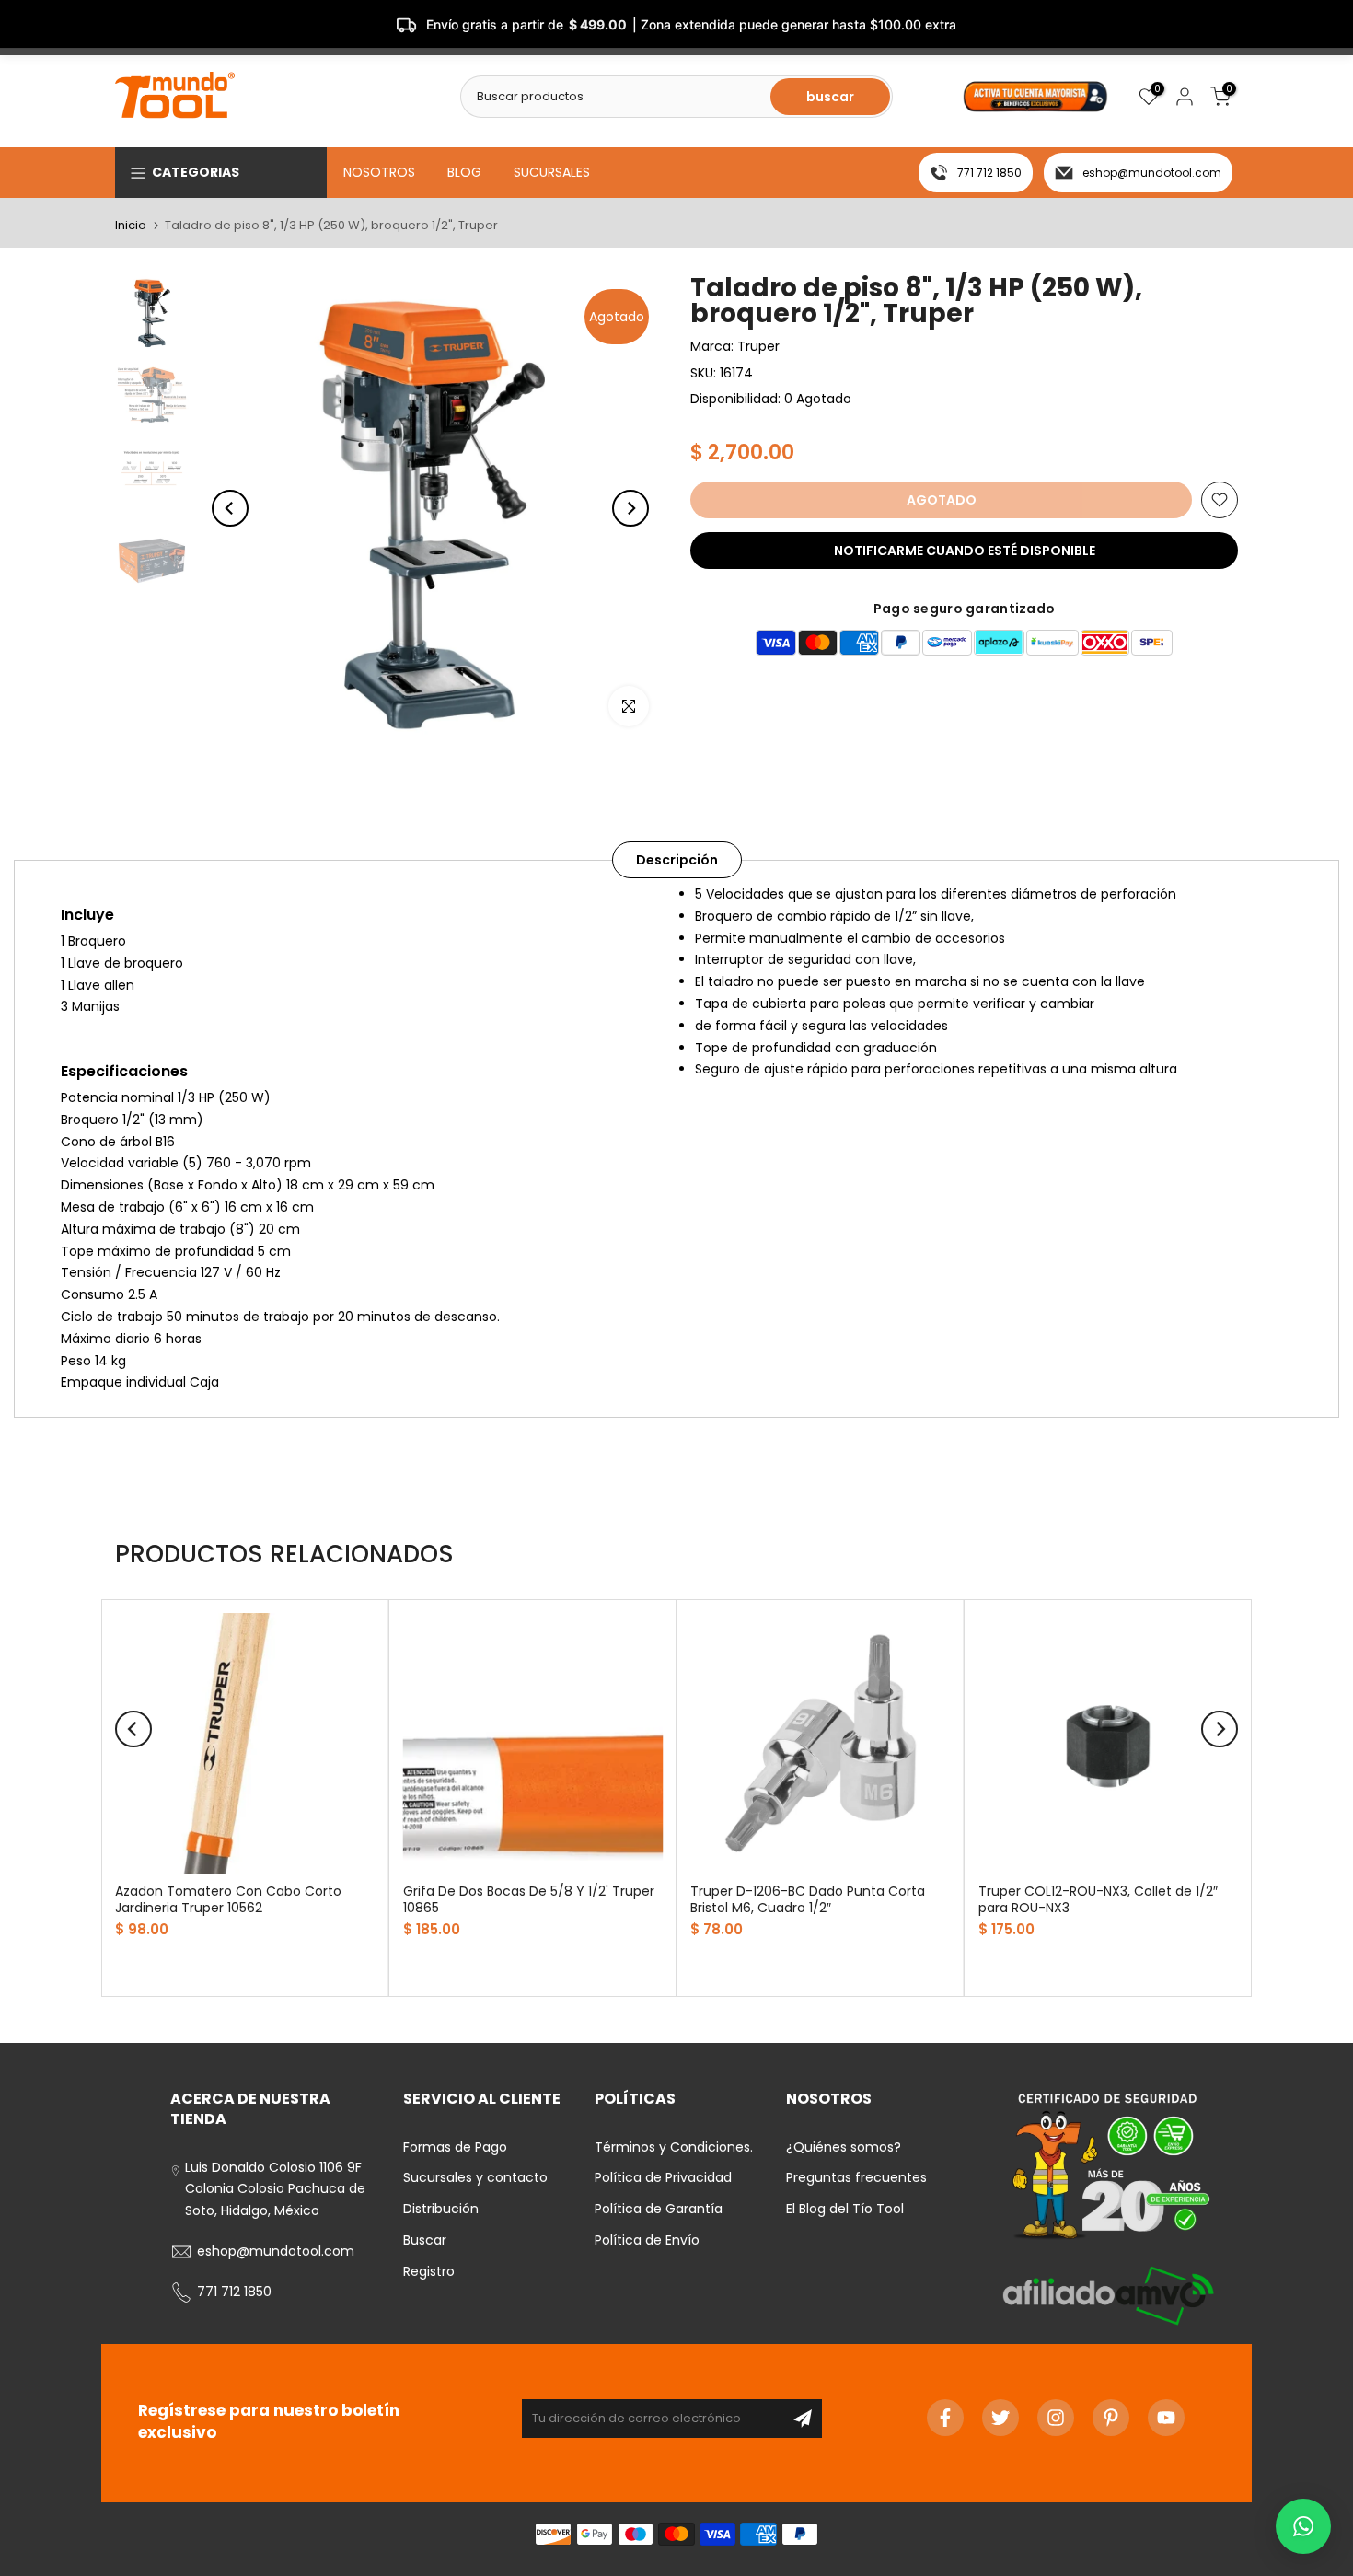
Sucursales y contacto (475, 2177)
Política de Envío (647, 2240)
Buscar (425, 2240)
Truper (758, 346)
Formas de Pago (455, 2147)
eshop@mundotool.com (1152, 173)
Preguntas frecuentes (856, 2177)
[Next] (630, 508)
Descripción (677, 860)
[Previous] (230, 508)
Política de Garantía (659, 2209)
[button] (1303, 2526)
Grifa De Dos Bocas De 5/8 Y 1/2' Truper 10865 (529, 1898)
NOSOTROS (379, 172)
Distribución (441, 2209)
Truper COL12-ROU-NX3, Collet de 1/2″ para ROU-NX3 (1098, 1898)
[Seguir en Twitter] (1000, 2418)
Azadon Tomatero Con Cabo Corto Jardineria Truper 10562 (228, 1898)
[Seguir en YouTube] (1166, 2418)
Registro (429, 2271)
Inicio (131, 225)
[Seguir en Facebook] (945, 2418)
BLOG (464, 172)
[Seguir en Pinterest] (1111, 2418)
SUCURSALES (552, 172)
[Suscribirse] (803, 2419)
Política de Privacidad (663, 2177)
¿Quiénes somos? (844, 2147)
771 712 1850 (989, 173)
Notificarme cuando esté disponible (965, 551)
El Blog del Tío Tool (845, 2209)
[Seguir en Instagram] (1056, 2418)
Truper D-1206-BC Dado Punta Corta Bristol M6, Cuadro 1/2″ (808, 1898)
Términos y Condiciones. (674, 2147)
